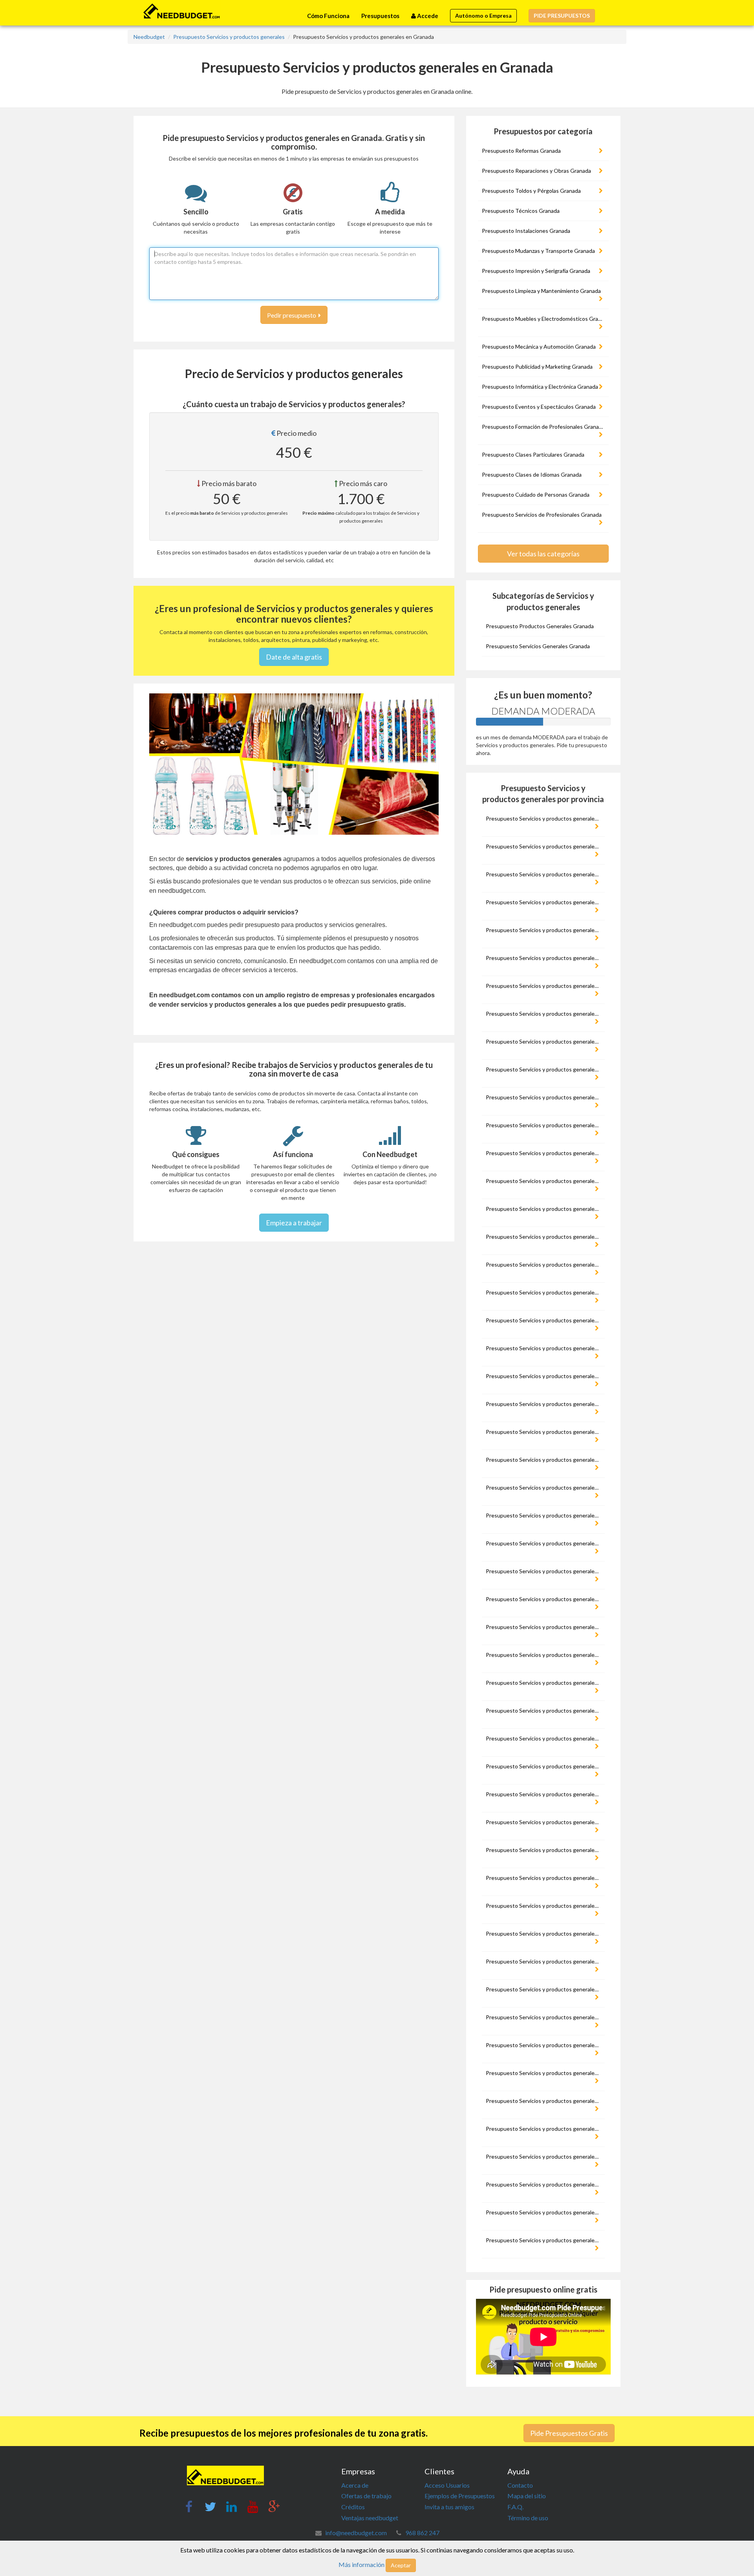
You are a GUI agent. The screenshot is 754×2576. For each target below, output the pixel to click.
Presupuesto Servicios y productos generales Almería (544, 930)
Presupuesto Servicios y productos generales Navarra (544, 1822)
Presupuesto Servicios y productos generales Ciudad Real (544, 1264)
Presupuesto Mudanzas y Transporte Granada (538, 251)
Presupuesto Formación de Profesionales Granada (543, 427)
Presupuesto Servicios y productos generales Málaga (544, 1738)
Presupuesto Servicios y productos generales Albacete (544, 874)
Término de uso (528, 2518)
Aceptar (401, 2565)
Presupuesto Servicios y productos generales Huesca (544, 1487)
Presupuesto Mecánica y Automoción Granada (539, 346)
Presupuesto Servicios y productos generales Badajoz (544, 1014)
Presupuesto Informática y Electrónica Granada (540, 387)
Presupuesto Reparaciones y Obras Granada (536, 171)
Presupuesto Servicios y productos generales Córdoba (544, 1292)
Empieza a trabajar (294, 1223)
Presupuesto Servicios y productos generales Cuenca (544, 1320)
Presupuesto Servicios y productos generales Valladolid (544, 2184)
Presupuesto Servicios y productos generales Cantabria (544, 1181)
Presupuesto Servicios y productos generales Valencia (544, 2156)
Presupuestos (380, 16)
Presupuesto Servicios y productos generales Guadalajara (544, 1432)
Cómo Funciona (328, 16)
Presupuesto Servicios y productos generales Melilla (544, 1766)
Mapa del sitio (527, 2496)
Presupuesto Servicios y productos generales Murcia (544, 1794)
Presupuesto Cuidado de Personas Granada (536, 495)
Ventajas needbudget (370, 2518)
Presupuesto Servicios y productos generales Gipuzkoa (544, 1348)
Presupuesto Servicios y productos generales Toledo (544, 2129)
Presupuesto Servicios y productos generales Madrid (544, 1710)
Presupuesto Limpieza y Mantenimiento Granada (541, 291)
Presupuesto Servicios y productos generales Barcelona (544, 1041)
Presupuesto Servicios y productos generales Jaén (544, 1543)
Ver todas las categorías (543, 554)
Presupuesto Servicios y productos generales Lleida (544, 1655)
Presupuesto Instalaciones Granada (526, 231)
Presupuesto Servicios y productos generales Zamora (544, 2212)
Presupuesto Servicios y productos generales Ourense (544, 1850)
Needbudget (149, 37)
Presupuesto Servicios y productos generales (229, 37)
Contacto (520, 2485)
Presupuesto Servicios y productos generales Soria (544, 2045)
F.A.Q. (515, 2507)
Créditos (353, 2507)
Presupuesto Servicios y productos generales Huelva (544, 1460)
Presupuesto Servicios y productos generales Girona (544, 1376)
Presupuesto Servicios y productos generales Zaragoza (544, 2240)
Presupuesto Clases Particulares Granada (533, 454)
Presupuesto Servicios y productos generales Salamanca (544, 1933)
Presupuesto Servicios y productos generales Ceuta (544, 1237)
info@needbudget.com (356, 2533)
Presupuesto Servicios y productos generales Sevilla (544, 2017)
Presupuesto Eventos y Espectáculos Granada (539, 407)
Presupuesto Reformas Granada (521, 151)
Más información (361, 2564)
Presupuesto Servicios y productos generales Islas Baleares (544, 1515)
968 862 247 (422, 2533)
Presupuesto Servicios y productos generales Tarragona (544, 2073)
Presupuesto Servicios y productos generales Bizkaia (544, 1069)
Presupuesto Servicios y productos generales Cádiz (544, 1153)
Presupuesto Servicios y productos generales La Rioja (544, 1571)
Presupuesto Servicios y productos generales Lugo (544, 1683)
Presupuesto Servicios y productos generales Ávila (544, 986)
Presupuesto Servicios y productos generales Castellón (544, 1209)
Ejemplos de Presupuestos (460, 2496)
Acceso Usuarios (447, 2485)
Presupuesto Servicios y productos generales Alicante (544, 902)
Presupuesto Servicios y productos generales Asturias (544, 958)
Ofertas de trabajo (366, 2496)
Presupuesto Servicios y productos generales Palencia (544, 1878)
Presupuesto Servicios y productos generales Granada (544, 1404)
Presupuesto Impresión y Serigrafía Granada (536, 271)
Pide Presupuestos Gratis (569, 2433)
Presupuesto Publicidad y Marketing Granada (537, 367)
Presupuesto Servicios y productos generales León (544, 1627)
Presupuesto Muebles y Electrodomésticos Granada (544, 319)
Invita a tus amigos (449, 2507)
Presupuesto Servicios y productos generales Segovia (544, 1989)
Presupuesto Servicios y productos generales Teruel (544, 2101)
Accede (427, 16)
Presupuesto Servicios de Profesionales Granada (542, 515)
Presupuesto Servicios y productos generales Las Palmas (544, 1599)
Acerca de (355, 2485)
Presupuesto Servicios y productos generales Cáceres (544, 1125)
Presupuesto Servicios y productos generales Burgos (544, 1097)
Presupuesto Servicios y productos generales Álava (544, 846)
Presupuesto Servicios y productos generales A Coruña (544, 818)
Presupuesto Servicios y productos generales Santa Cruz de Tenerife (544, 1961)
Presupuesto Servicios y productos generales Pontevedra (544, 1906)
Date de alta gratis (294, 657)
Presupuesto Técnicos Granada (521, 211)
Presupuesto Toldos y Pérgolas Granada (531, 191)
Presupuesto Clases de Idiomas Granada (532, 474)
